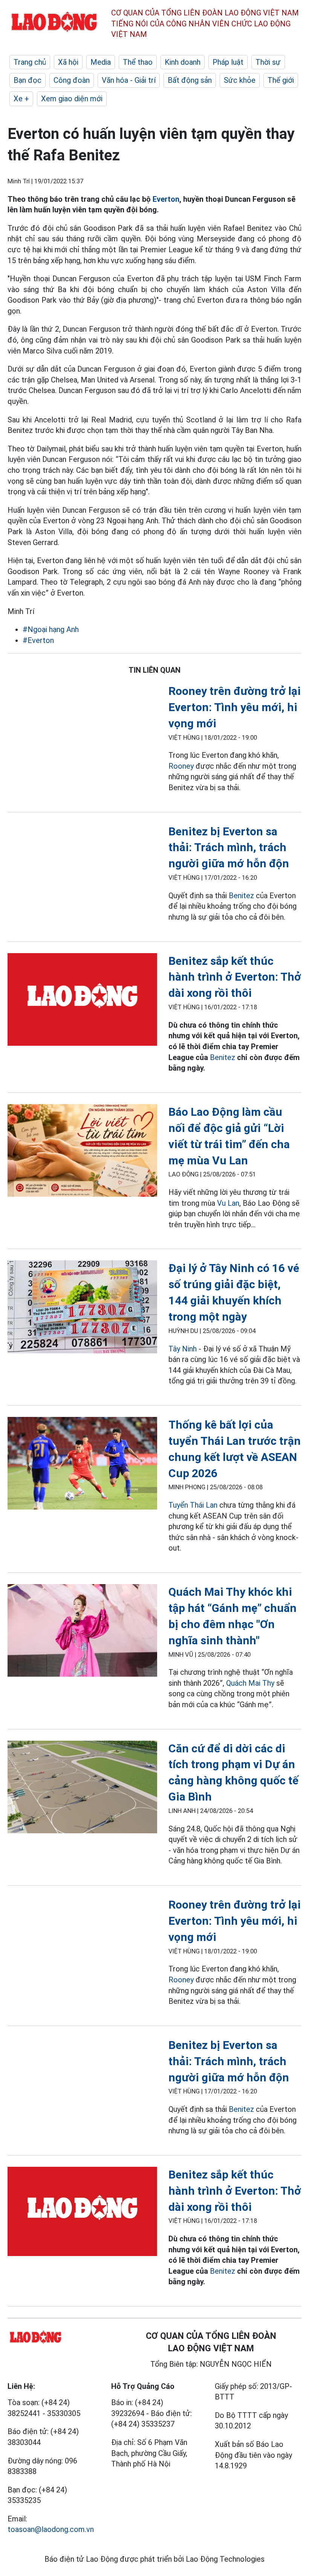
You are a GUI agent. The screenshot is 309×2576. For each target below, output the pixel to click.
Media (101, 62)
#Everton (38, 640)
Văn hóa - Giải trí (129, 80)
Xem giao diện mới (72, 99)
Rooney (181, 766)
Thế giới (281, 80)
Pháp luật (228, 62)
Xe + (21, 99)
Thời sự (268, 62)
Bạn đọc (28, 80)
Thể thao (138, 62)
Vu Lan (228, 1203)
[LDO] (82, 1001)
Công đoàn (72, 80)
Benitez (241, 896)
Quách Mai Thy (250, 1683)
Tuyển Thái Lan (193, 1505)
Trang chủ (30, 62)
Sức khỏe (240, 80)
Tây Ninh (183, 1349)
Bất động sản (190, 80)
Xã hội (68, 62)
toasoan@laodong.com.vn (51, 2529)
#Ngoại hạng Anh (51, 629)
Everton (166, 199)
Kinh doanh (183, 62)
